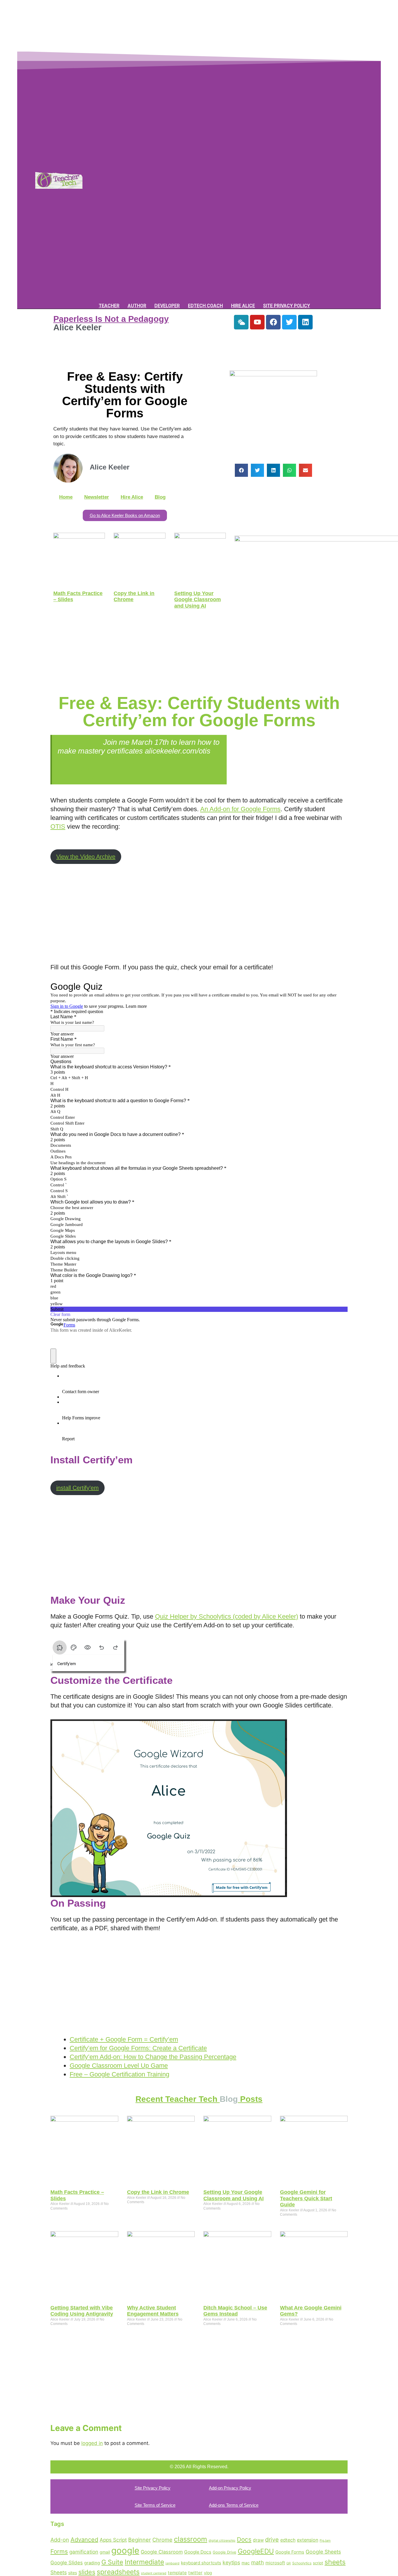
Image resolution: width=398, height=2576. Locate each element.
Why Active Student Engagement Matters (153, 2311)
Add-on (60, 2540)
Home (66, 497)
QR (289, 2563)
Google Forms (290, 2552)
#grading (122, 760)
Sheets (59, 2572)
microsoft (275, 2563)
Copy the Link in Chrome (158, 2192)
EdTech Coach (205, 306)
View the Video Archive (86, 857)
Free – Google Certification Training (119, 2074)
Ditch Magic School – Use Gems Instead (235, 2311)
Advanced (84, 2540)
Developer (167, 306)
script (318, 2563)
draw (258, 2540)
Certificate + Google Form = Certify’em (124, 2039)
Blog (160, 497)
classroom (191, 2539)
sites (73, 2573)
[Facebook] (273, 322)
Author (137, 306)
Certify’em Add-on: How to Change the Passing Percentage (153, 2057)
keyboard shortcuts (201, 2563)
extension (308, 2540)
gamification (84, 2552)
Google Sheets (323, 2552)
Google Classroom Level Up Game (119, 2066)
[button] (241, 470)
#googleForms (82, 760)
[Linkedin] (305, 322)
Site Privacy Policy (287, 306)
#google (71, 768)
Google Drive (224, 2552)
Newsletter (97, 497)
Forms (59, 2551)
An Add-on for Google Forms (240, 809)
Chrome (162, 2540)
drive (272, 2540)
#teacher (153, 760)
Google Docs (198, 2552)
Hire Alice (243, 306)
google (125, 2551)
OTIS (58, 826)
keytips (231, 2562)
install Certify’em (78, 1488)
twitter (195, 2573)
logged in (92, 2443)
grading (92, 2563)
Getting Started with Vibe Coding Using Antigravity (82, 2311)
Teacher (109, 306)
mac (246, 2563)
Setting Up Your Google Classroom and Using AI (198, 600)
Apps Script (113, 2540)
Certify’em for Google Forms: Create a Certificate (138, 2048)
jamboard (172, 2563)
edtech (288, 2540)
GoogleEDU (256, 2551)
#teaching (185, 760)
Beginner (140, 2540)
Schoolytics (302, 2563)
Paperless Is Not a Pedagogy (111, 319)
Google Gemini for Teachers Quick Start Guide (306, 2198)
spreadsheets (118, 2572)
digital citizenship (222, 2540)
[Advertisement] (156, 33)
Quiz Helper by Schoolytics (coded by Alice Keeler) (227, 1616)
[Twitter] (289, 322)
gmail (105, 2552)
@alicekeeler (79, 742)
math (258, 2562)
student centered (154, 2573)
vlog (208, 2573)
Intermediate (144, 2562)
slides (87, 2572)
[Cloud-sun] (241, 322)
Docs (244, 2539)
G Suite (112, 2562)
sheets (335, 2562)
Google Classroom (162, 2552)
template (177, 2573)
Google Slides (67, 2563)
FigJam (325, 2540)
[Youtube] (257, 322)
